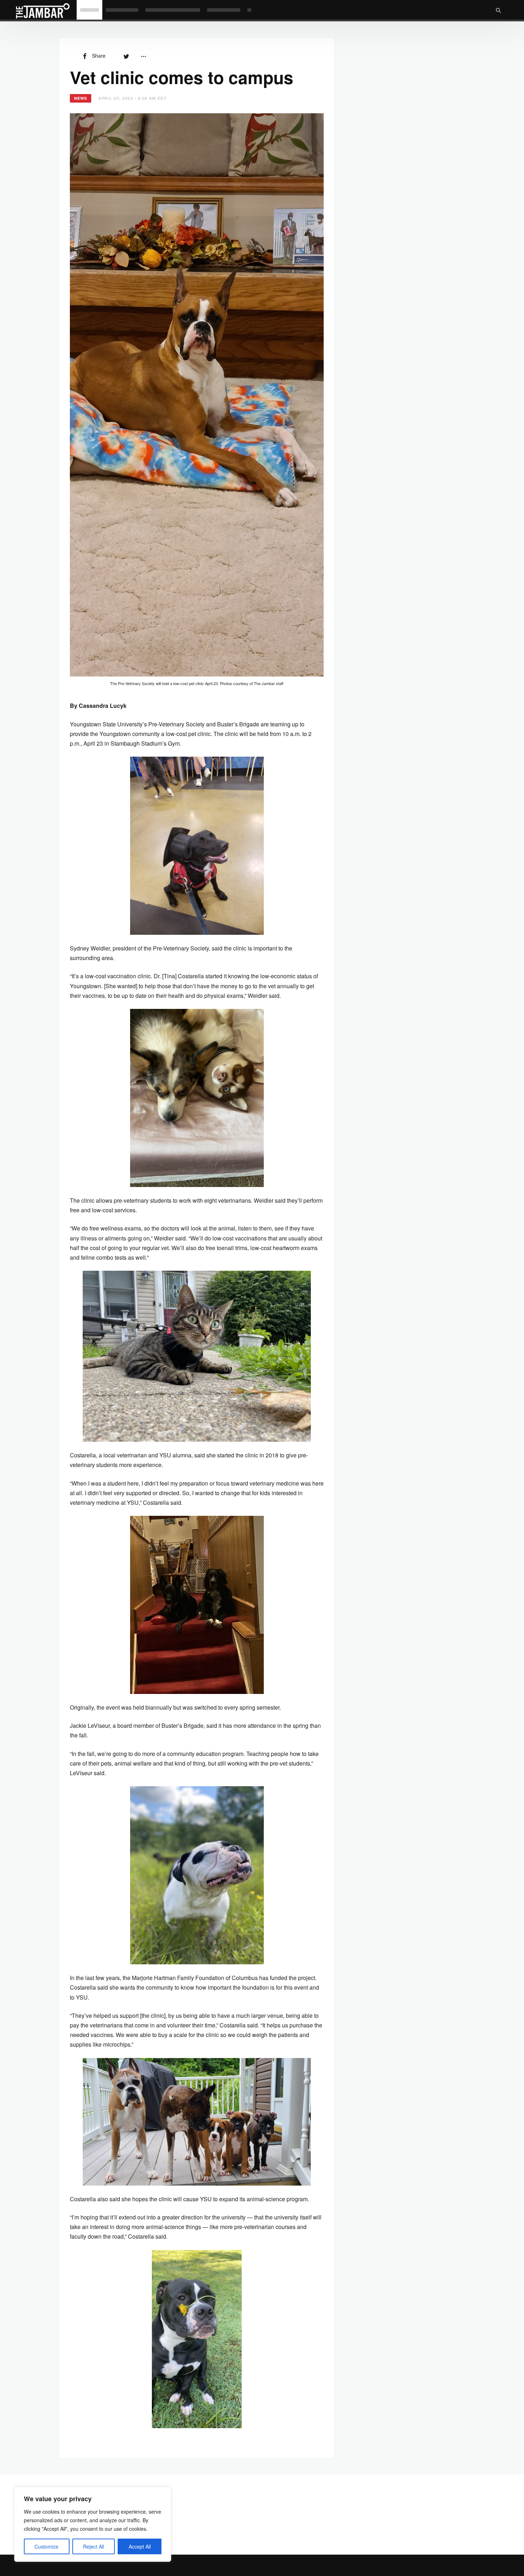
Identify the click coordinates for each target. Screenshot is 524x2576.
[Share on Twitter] (126, 56)
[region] (93, 2524)
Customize (47, 2546)
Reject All (94, 2546)
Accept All (140, 2546)
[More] (143, 56)
